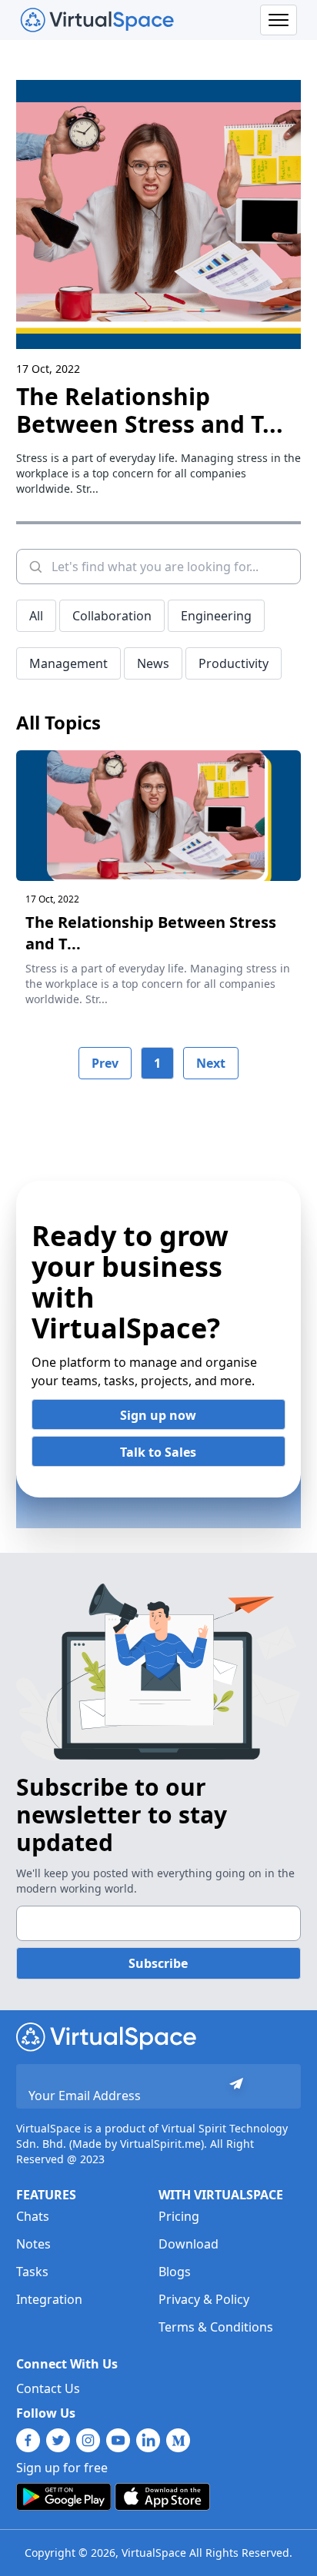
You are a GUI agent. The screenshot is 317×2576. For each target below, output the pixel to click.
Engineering (216, 616)
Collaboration (112, 616)
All (36, 616)
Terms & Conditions (216, 2327)
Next (211, 1063)
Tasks (32, 2272)
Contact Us (48, 2388)
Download (189, 2244)
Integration (49, 2299)
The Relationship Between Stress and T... (150, 410)
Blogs (175, 2272)
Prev (105, 1063)
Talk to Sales (158, 1452)
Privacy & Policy (204, 2299)
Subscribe (158, 1963)
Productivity (234, 663)
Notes (33, 2244)
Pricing (179, 2216)
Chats (33, 2216)
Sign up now (158, 1415)
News (153, 663)
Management (68, 663)
